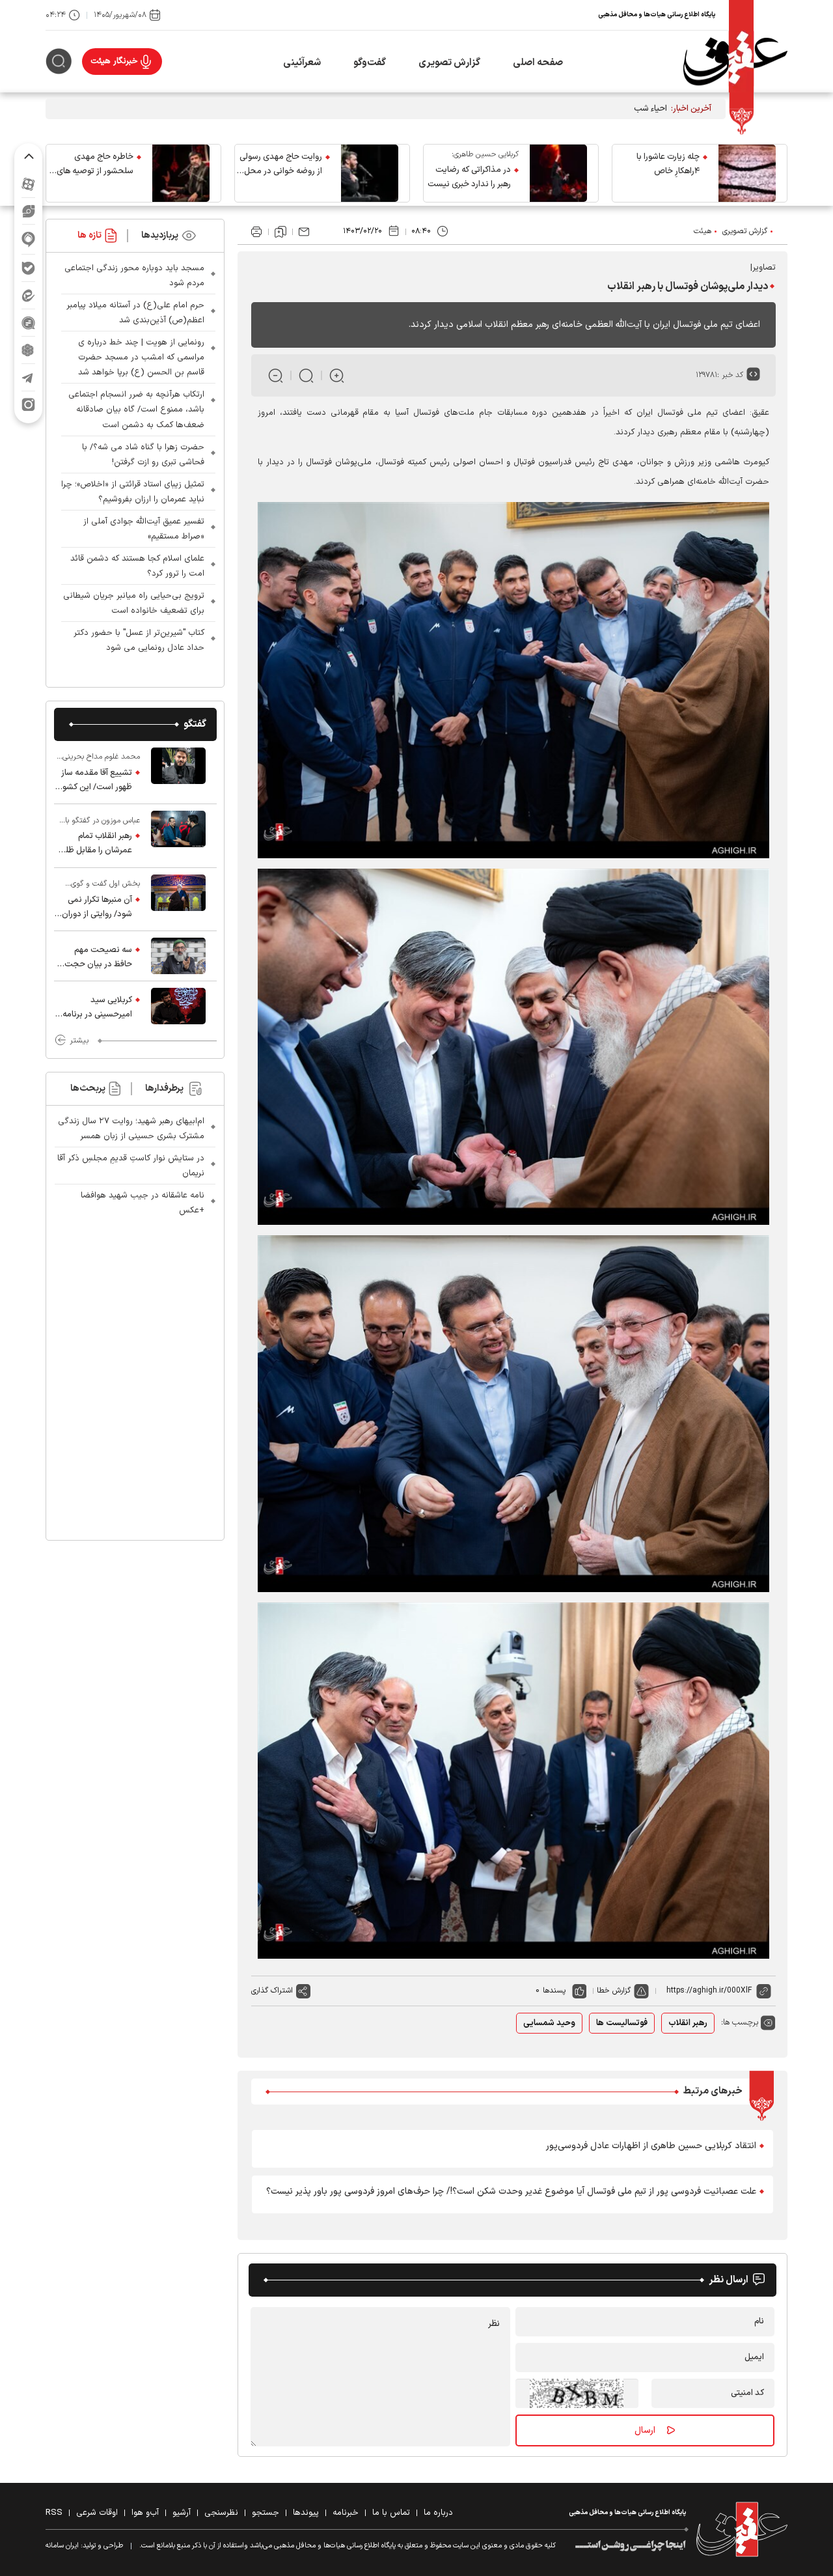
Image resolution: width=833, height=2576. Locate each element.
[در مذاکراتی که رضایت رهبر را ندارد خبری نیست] (558, 173)
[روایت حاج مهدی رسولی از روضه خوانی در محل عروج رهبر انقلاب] (370, 173)
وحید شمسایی (549, 2023)
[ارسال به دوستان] (304, 232)
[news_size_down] (276, 375)
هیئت (703, 231)
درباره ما (438, 2513)
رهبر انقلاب (688, 2023)
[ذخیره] (280, 232)
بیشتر (79, 1041)
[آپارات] (28, 184)
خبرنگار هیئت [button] (114, 61)
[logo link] (735, 62)
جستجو (266, 2513)
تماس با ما (391, 2513)
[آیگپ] (28, 239)
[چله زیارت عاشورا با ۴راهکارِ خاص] (747, 173)
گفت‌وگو (370, 63)
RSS (54, 2513)
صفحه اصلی (538, 63)
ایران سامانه (62, 2546)
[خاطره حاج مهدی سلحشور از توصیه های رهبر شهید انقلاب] (181, 173)
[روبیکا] (28, 350)
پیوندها (306, 2513)
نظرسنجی (221, 2513)
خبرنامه (346, 2513)
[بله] (28, 268)
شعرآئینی (302, 63)
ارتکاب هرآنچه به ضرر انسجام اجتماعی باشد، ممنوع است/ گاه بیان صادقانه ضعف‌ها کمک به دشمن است (136, 410)
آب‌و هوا (145, 2513)
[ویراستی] (29, 211)
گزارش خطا (614, 1991)
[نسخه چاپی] (256, 232)
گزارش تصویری (449, 63)
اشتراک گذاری (272, 1991)
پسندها (554, 1991)
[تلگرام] (28, 377)
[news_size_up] (337, 375)
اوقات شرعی (97, 2513)
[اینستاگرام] (28, 405)
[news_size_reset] (306, 375)
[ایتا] (28, 295)
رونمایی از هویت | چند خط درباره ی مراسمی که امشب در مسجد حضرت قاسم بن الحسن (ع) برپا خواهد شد (141, 357)
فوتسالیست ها (622, 2023)
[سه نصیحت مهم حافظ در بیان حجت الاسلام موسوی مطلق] (178, 956)
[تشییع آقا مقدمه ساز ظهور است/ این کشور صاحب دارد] (178, 772)
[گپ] (28, 323)
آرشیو (182, 2513)
